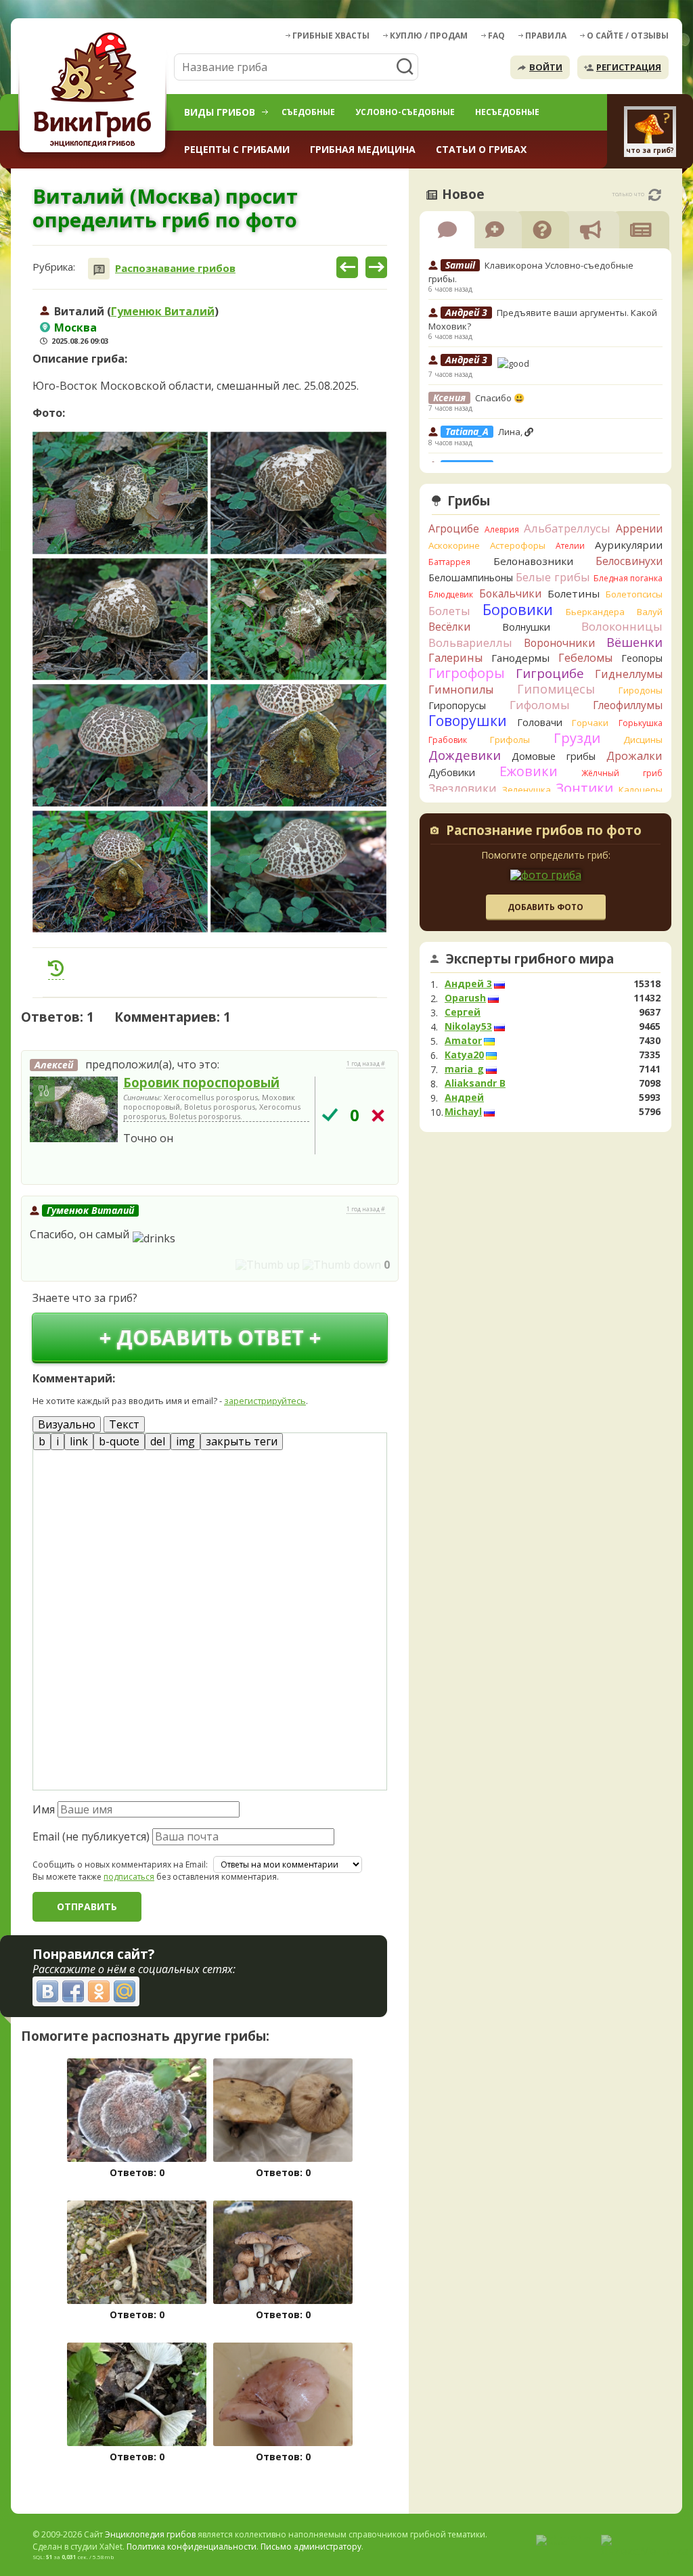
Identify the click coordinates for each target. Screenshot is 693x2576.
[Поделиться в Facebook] (73, 1991)
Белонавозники (533, 561)
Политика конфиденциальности (192, 2547)
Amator (463, 1041)
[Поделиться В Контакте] (47, 1991)
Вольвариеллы (470, 642)
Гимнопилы (461, 690)
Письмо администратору (311, 2547)
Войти (546, 67)
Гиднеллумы (629, 674)
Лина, (511, 432)
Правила (546, 36)
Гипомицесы (556, 689)
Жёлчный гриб (622, 773)
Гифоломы (540, 705)
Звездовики (463, 788)
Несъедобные (507, 112)
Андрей (464, 1098)
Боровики (518, 609)
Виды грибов (220, 112)
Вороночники (559, 643)
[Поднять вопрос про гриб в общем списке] (56, 968)
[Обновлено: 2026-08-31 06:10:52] (655, 195)
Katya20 (464, 1055)
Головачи (540, 722)
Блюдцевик (451, 594)
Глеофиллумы (628, 705)
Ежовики (529, 771)
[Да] (330, 1115)
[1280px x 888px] (120, 619)
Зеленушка (527, 790)
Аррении (639, 528)
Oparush (465, 998)
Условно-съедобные (405, 112)
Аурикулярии (629, 545)
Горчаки (590, 723)
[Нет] (378, 1115)
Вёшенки (634, 642)
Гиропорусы (457, 705)
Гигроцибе (550, 673)
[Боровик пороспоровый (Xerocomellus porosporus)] (74, 1110)
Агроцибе (454, 528)
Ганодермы (520, 658)
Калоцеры (641, 790)
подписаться (129, 1877)
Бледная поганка (628, 578)
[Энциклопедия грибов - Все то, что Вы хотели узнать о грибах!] (95, 92)
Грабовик (448, 740)
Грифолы (510, 740)
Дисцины (643, 740)
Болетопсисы (634, 594)
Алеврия (502, 529)
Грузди (577, 738)
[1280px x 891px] (120, 493)
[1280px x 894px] (298, 493)
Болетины (574, 593)
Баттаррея (449, 562)
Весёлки (449, 627)
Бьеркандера (595, 612)
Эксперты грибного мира (530, 959)
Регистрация (629, 67)
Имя (44, 1809)
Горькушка (641, 723)
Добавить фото (545, 907)
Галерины (455, 658)
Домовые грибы (554, 756)
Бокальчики (510, 593)
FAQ (496, 36)
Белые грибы (553, 577)
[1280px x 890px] (120, 745)
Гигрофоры (467, 673)
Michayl (463, 1112)
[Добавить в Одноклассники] (99, 1991)
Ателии (570, 546)
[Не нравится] (342, 1265)
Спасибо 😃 (500, 398)
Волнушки (526, 627)
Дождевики (465, 755)
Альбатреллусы (567, 528)
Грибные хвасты (331, 36)
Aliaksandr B (475, 1083)
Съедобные (308, 112)
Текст (124, 1424)
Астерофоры (518, 545)
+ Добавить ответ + (210, 1337)
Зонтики (584, 788)
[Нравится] (268, 1265)
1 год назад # (366, 1064)
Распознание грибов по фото (544, 832)
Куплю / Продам (429, 36)
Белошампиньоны (471, 578)
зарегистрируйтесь (265, 1401)
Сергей (463, 1012)
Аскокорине (454, 545)
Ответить (59, 1168)
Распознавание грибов (175, 268)
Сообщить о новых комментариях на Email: (120, 1865)
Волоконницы (622, 626)
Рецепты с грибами (237, 149)
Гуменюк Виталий (163, 311)
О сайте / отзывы (628, 36)
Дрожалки (634, 756)
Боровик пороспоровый (201, 1082)
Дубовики (452, 772)
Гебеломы (585, 658)
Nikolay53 (468, 1026)
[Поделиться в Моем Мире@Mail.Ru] (125, 1991)
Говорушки (468, 721)
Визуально (67, 1424)
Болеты (449, 611)
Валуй (650, 612)
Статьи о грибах (481, 149)
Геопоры (642, 658)
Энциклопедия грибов (150, 2534)
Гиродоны (641, 690)
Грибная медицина (363, 149)
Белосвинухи (629, 561)
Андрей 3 (468, 984)
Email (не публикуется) (91, 1836)
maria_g (464, 1069)
